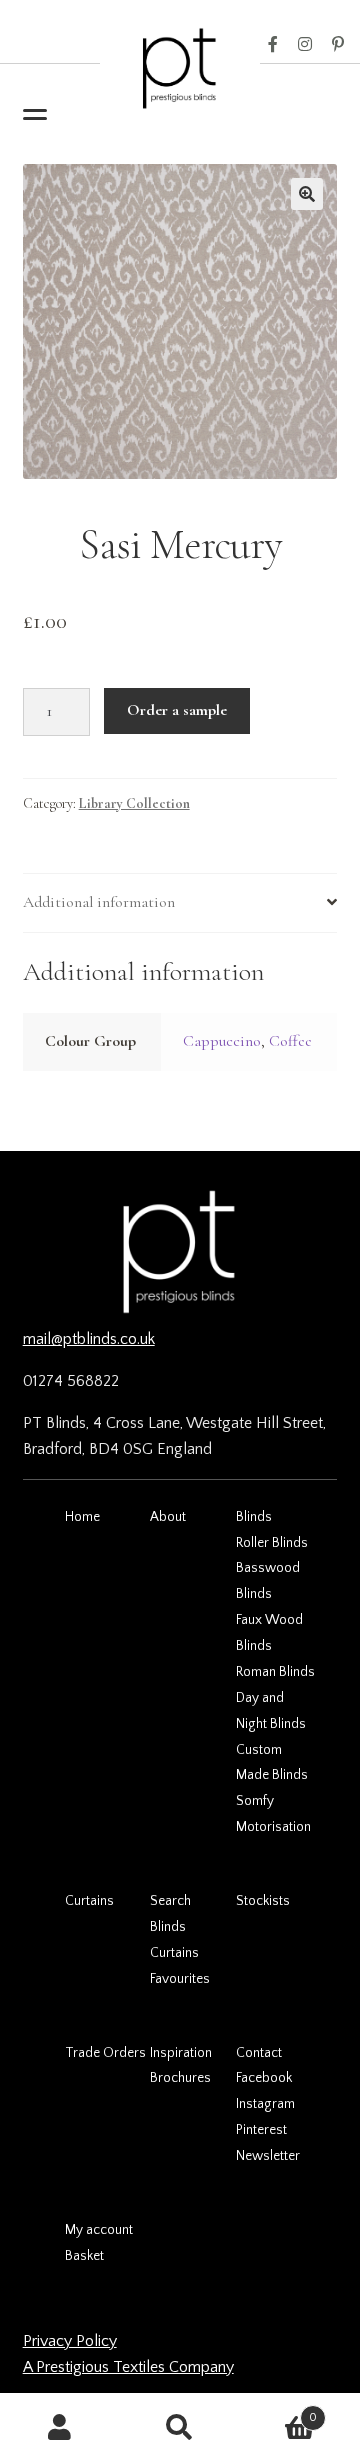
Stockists (263, 1901)
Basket (84, 2256)
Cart (278, 2410)
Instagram (305, 45)
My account (99, 2230)
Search (170, 1901)
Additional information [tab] (99, 902)
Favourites (180, 1979)
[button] (307, 194)
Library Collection (134, 803)
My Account (60, 2428)
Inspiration (181, 2053)
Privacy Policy (70, 2341)
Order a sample (177, 710)
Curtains (89, 1901)
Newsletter (268, 2156)
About (168, 1517)
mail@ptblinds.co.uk (89, 1339)
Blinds (254, 1517)
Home (82, 1517)
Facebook (273, 45)
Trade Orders (105, 2053)
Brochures (180, 2078)
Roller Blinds (272, 1543)
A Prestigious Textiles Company (128, 2367)
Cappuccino (222, 1041)
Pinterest (338, 45)
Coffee (290, 1041)
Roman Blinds (275, 1672)
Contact (259, 2053)
